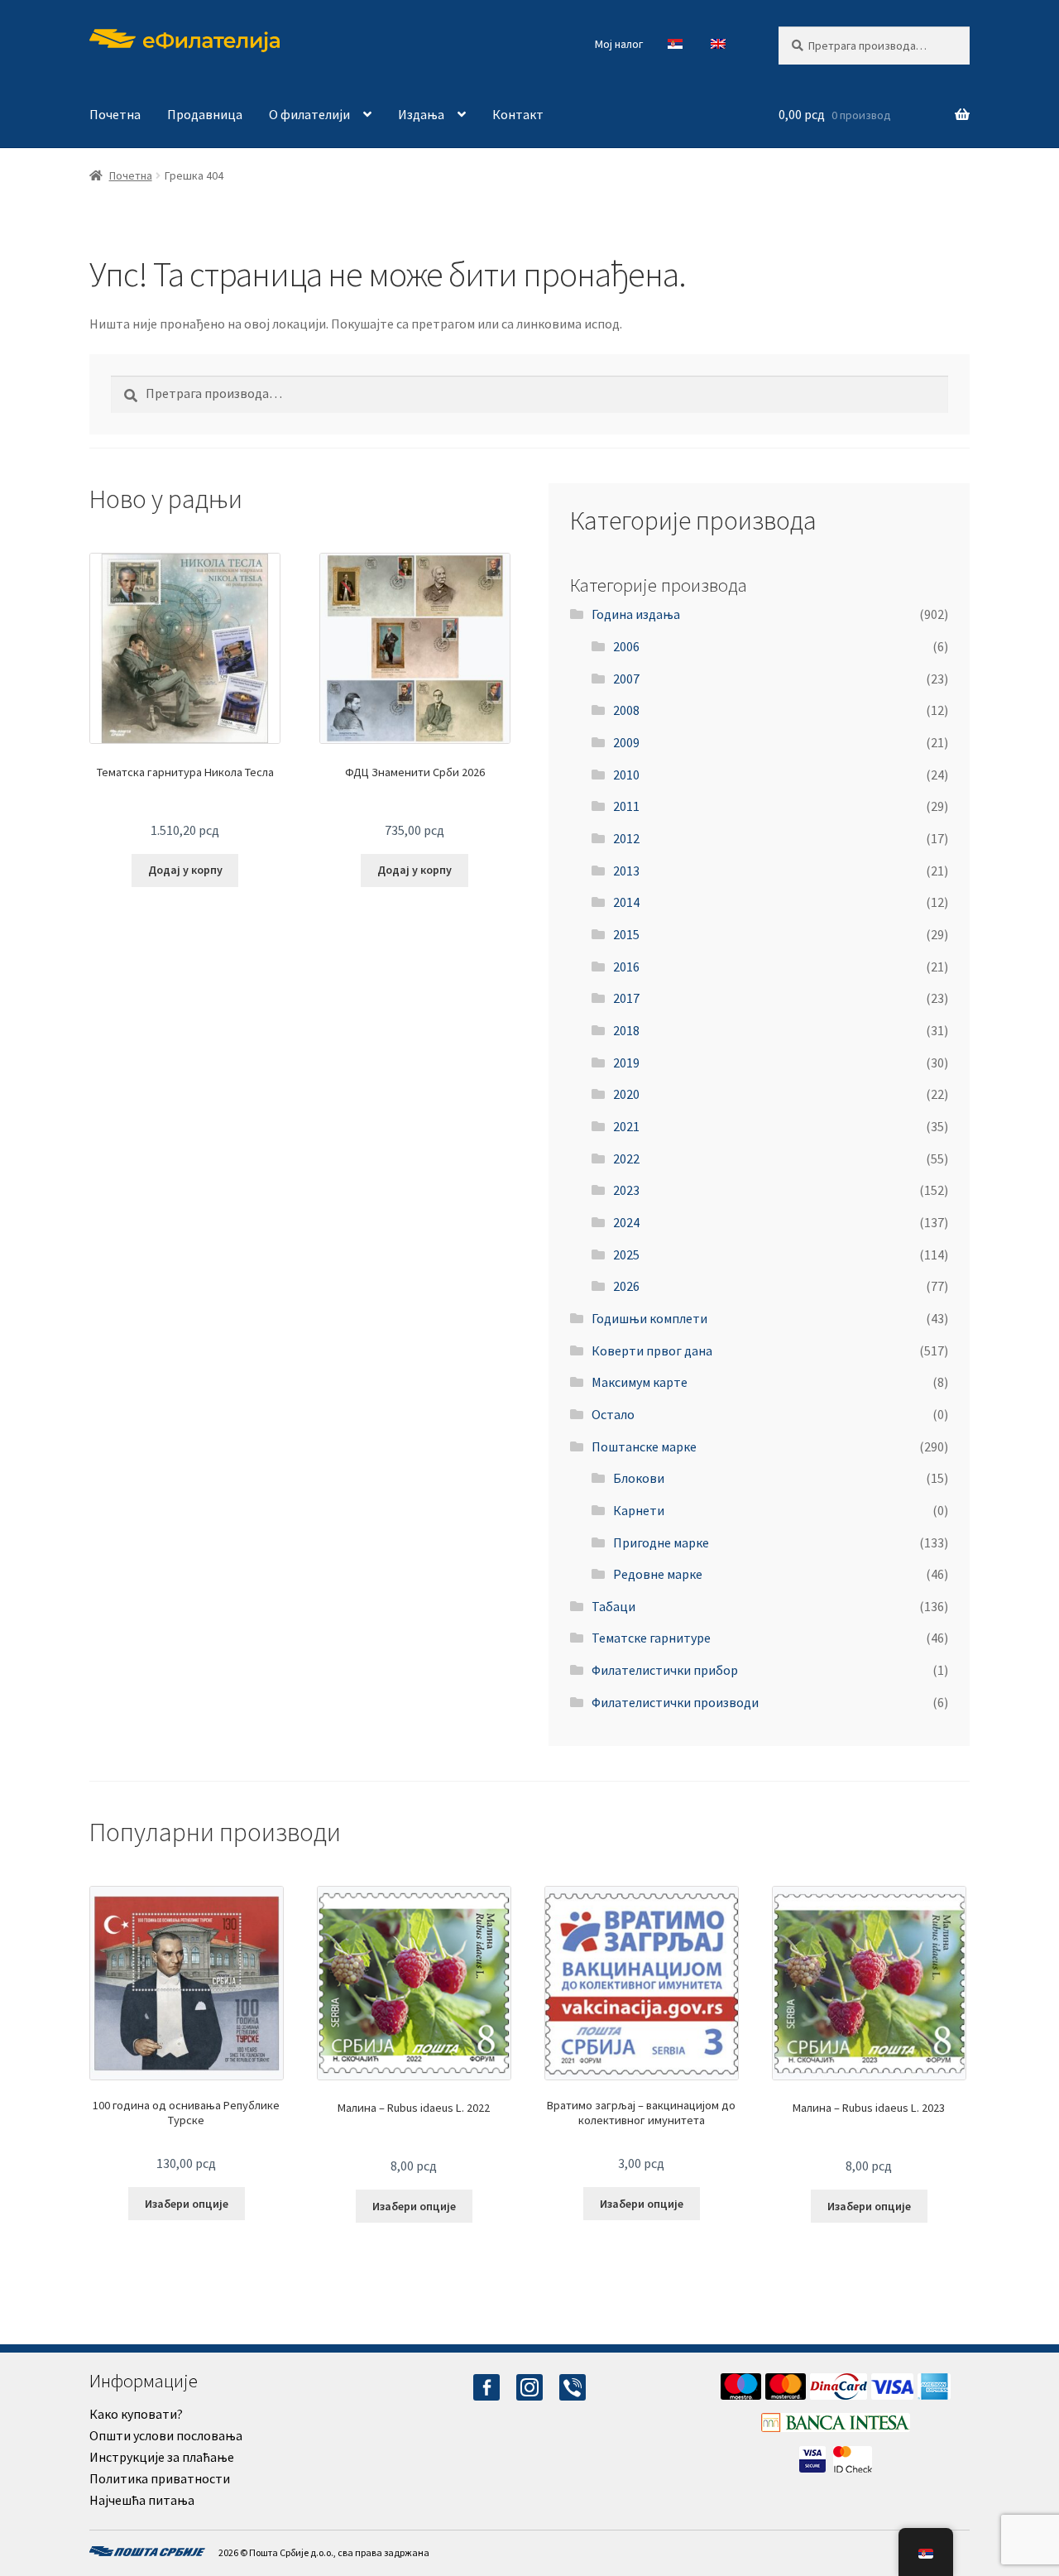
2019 (626, 1063)
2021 (626, 1126)
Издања (421, 114)
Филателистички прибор (665, 1670)
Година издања (636, 614)
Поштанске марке (644, 1446)
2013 (626, 871)
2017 (626, 998)
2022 (626, 1158)
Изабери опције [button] (187, 2204)
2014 (626, 902)
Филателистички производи (675, 1702)
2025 (626, 1254)
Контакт (518, 114)
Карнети (639, 1510)
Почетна (115, 114)
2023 (626, 1190)
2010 (626, 775)
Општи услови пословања (166, 2435)
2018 (626, 1030)
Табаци (613, 1606)
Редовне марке (658, 1574)
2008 (626, 710)
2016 (626, 967)
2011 (626, 806)
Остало (613, 1414)
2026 (626, 1286)
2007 (626, 679)
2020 (626, 1094)
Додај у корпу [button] (185, 870)
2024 (626, 1222)
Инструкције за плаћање (162, 2457)
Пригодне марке (661, 1542)
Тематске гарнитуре (651, 1638)
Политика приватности (160, 2478)
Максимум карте (640, 1382)
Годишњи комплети (649, 1318)
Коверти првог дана (652, 1350)
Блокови (639, 1478)
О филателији (309, 114)
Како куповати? (136, 2414)
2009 (626, 742)
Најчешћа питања (142, 2500)
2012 (626, 838)
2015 (626, 934)
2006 (626, 646)
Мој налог (619, 44)
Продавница (205, 114)
